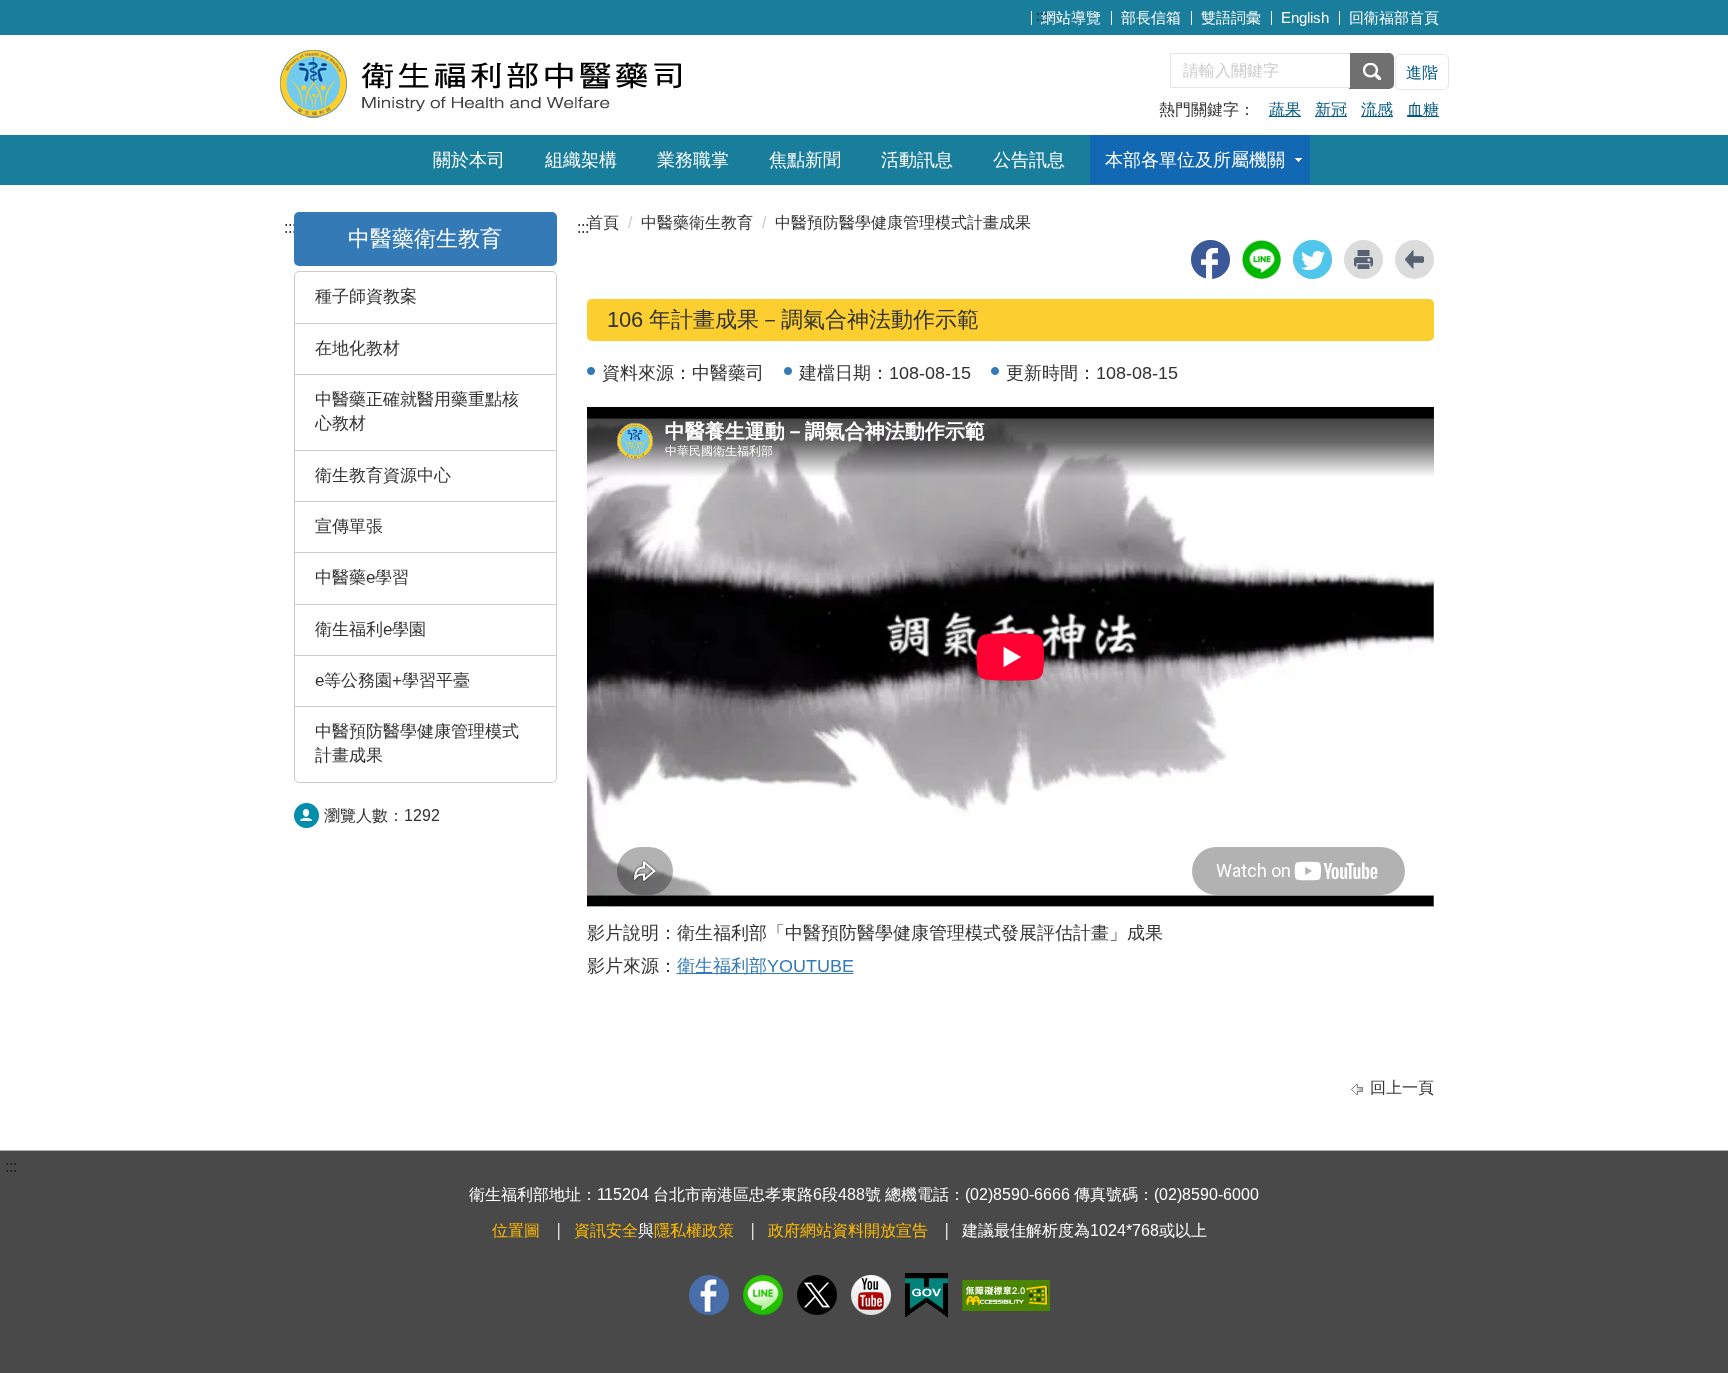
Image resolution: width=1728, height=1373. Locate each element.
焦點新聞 (805, 160)
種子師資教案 (366, 296)
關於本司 (469, 160)
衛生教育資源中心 (383, 475)
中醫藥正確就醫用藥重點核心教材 (417, 411)
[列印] (1363, 259)
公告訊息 (1029, 160)
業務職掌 (693, 160)
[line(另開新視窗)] (1261, 259)
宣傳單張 (349, 526)
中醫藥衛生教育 (425, 238)
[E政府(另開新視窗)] (926, 1295)
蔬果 (1285, 109)
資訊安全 (606, 1230)
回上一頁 (1402, 1087)
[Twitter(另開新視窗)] (817, 1295)
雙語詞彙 (1231, 17)
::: (1042, 15)
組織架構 (581, 160)
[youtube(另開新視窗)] (871, 1295)
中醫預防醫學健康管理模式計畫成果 (417, 743)
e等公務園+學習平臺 (392, 680)
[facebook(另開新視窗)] (1210, 259)
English (1305, 17)
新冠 (1331, 109)
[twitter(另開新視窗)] (1312, 259)
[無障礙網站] (1006, 1295)
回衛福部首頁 (1394, 17)
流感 (1377, 109)
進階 (1422, 72)
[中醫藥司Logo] (521, 82)
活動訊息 (917, 160)
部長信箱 (1151, 17)
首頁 (603, 222)
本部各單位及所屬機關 (1195, 160)
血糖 (1423, 109)
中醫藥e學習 (362, 577)
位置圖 (516, 1230)
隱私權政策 (694, 1230)
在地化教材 (357, 348)
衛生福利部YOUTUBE (765, 966)
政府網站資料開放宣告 (848, 1230)
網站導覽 (1071, 17)
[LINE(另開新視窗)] (763, 1295)
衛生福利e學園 (370, 629)
